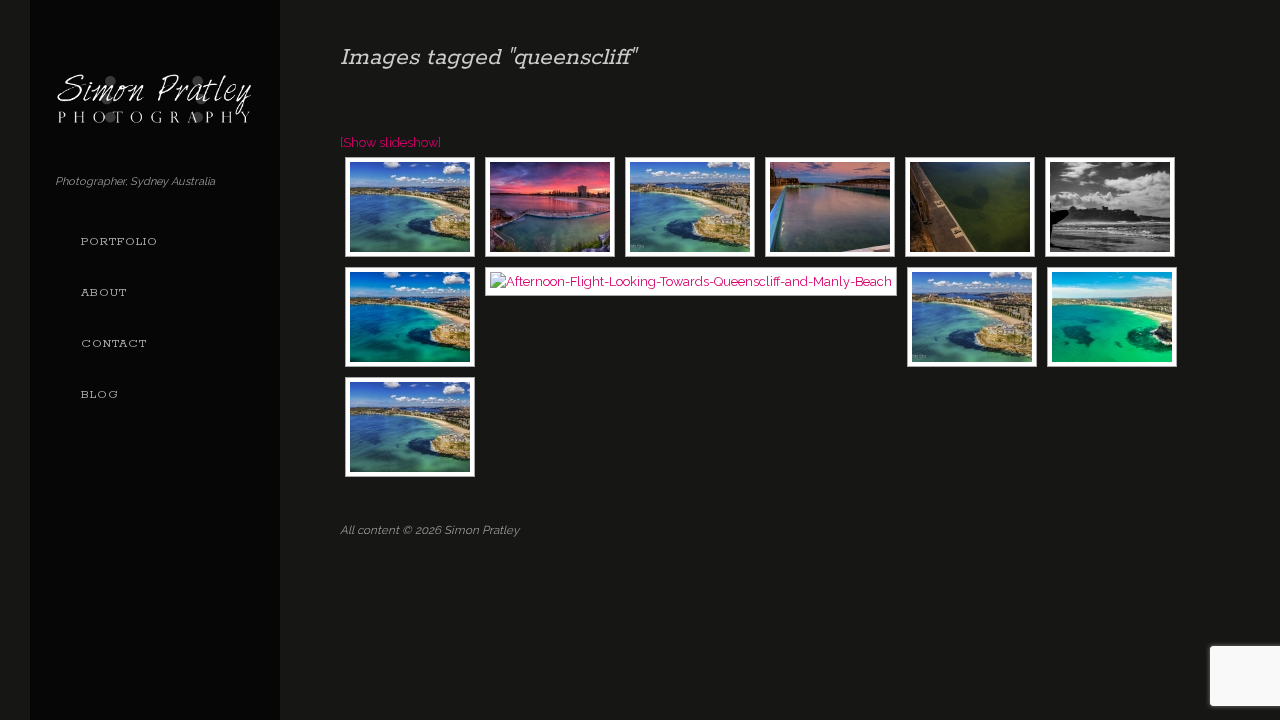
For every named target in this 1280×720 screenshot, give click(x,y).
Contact (114, 344)
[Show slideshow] (390, 142)
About (104, 293)
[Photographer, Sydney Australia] (155, 116)
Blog (100, 395)
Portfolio (119, 242)
